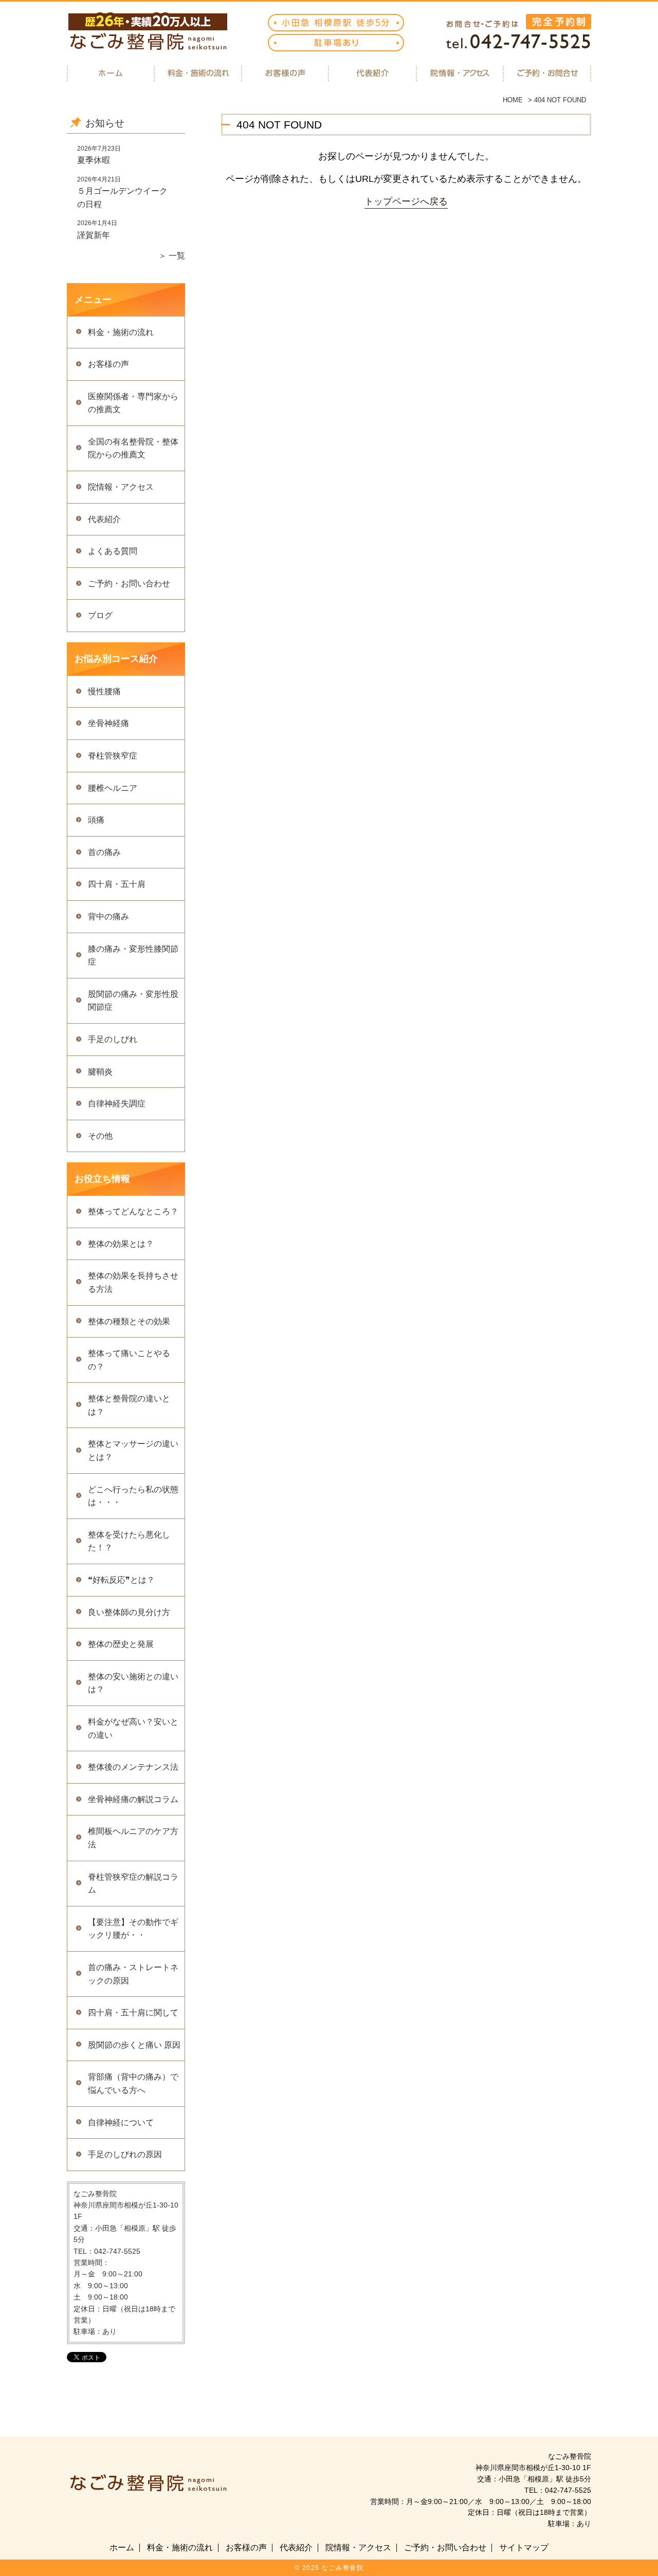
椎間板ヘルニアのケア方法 (133, 1838)
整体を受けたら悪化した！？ (129, 1541)
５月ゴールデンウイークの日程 (122, 198)
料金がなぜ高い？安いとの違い (133, 1728)
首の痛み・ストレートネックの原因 (133, 1974)
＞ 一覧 (172, 256)
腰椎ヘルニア (113, 788)
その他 (100, 1136)
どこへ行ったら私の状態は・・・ (133, 1496)
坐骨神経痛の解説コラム (133, 1799)
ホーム (122, 2548)
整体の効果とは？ (121, 1244)
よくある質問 (113, 551)
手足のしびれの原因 (125, 2154)
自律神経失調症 (117, 1104)
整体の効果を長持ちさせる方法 (133, 1282)
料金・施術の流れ (121, 332)
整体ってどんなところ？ (133, 1211)
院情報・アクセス (121, 487)
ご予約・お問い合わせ (129, 583)
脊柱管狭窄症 (113, 756)
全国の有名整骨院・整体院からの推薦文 (133, 448)
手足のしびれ (113, 1039)
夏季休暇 (94, 160)
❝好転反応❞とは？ (121, 1580)
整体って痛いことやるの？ (129, 1360)
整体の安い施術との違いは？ (133, 1683)
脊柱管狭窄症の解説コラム (133, 1884)
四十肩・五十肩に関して (133, 2013)
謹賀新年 (94, 235)
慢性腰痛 (104, 691)
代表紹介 (104, 519)
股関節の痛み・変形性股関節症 (133, 1001)
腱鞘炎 (100, 1072)
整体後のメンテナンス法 (133, 1767)
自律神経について (121, 2123)
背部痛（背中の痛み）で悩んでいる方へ (133, 2083)
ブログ (100, 615)
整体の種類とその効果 (129, 1321)
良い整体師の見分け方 (129, 1612)
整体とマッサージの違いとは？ (133, 1450)
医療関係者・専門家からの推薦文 (133, 403)
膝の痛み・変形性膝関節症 (133, 956)
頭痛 (96, 820)
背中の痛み (108, 916)
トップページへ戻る (406, 201)
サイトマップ (524, 2548)
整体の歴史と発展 (121, 1644)
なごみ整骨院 (343, 2568)
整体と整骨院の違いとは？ (129, 1405)
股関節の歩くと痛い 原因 (134, 2045)
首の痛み (104, 852)
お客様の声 (108, 364)
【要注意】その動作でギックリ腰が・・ (133, 1929)
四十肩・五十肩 (117, 884)
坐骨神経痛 (108, 723)
